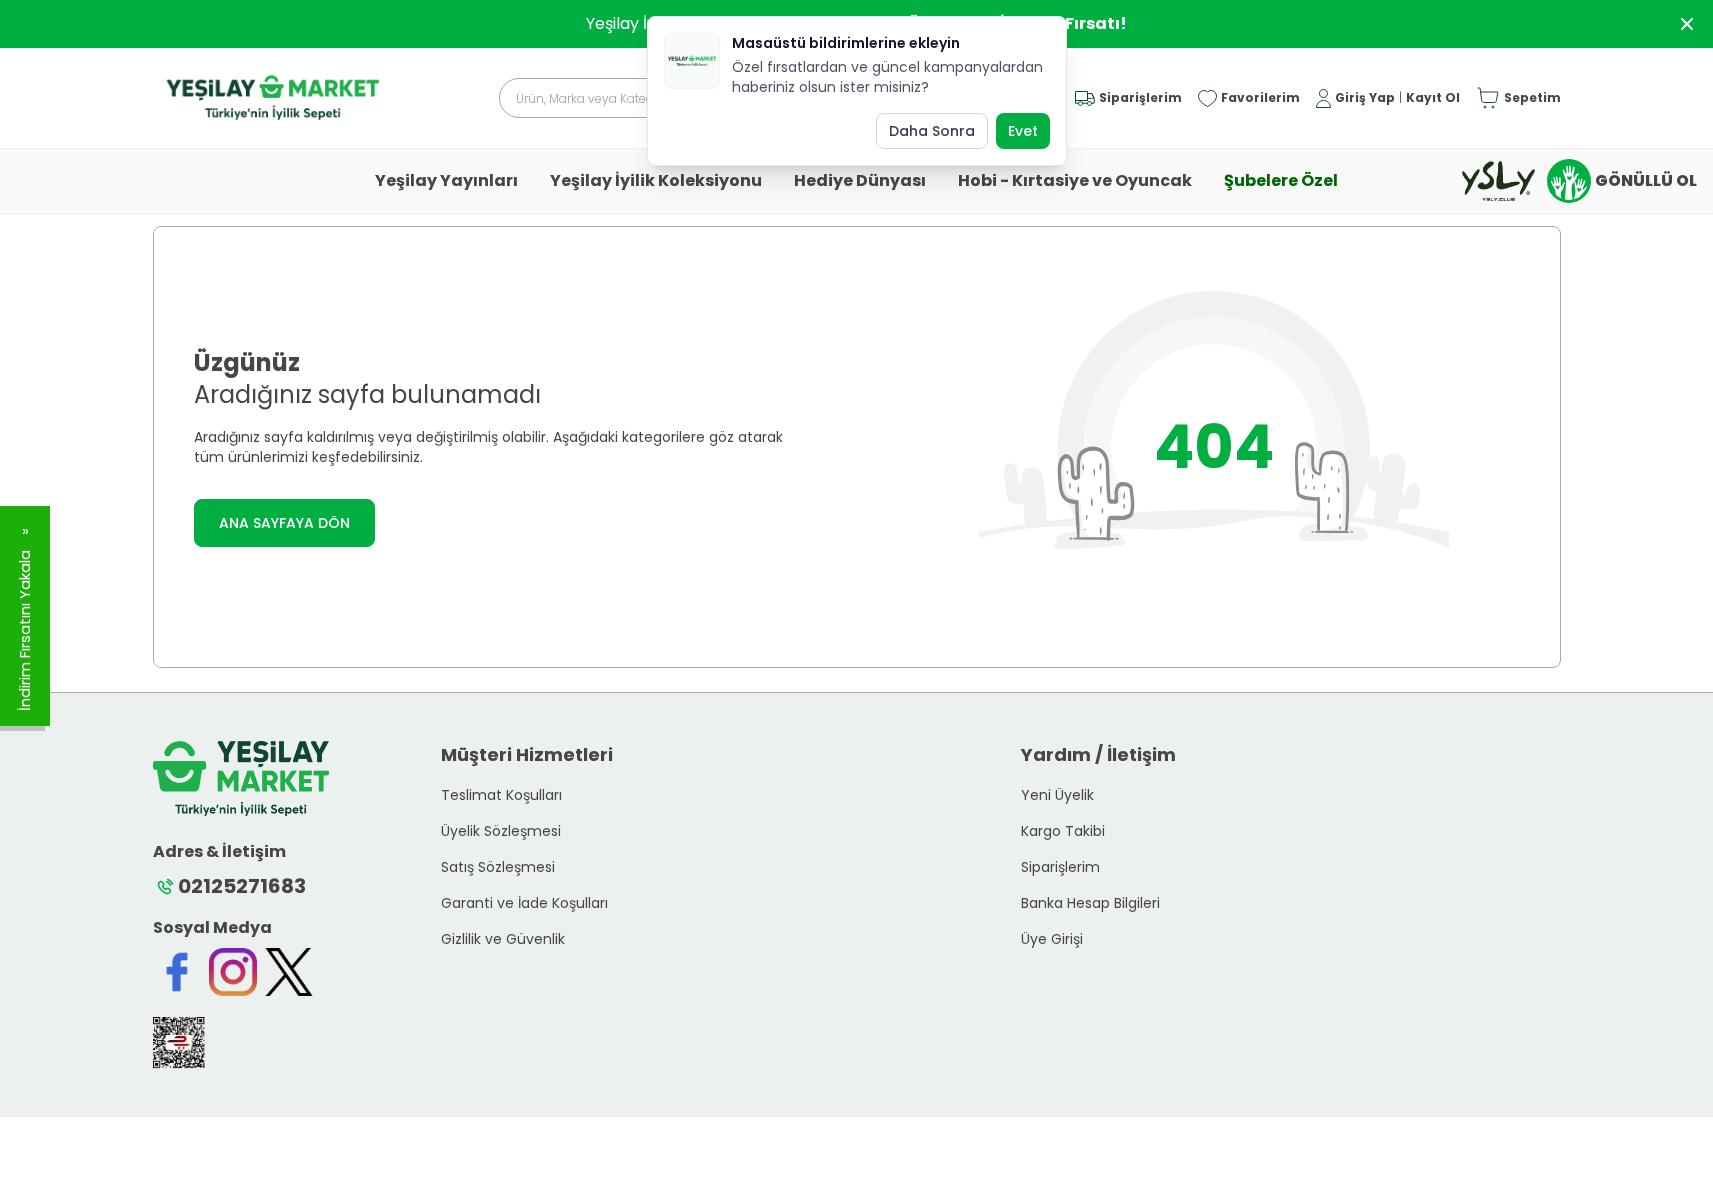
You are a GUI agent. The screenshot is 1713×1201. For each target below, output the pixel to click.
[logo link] (273, 98)
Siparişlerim (1060, 867)
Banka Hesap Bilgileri (1090, 903)
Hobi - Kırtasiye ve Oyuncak (1075, 180)
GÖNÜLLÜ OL (1646, 180)
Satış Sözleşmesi (498, 867)
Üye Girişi (1052, 939)
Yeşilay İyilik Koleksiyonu (656, 180)
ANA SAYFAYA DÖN (284, 523)
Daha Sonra (932, 131)
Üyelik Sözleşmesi (501, 831)
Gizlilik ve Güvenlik (503, 939)
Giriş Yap (1365, 98)
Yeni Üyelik (1057, 795)
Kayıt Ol (1433, 98)
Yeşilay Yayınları (446, 180)
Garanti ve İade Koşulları (524, 903)
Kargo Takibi (1063, 831)
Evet (1023, 131)
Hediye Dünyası (860, 180)
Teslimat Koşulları (501, 795)
